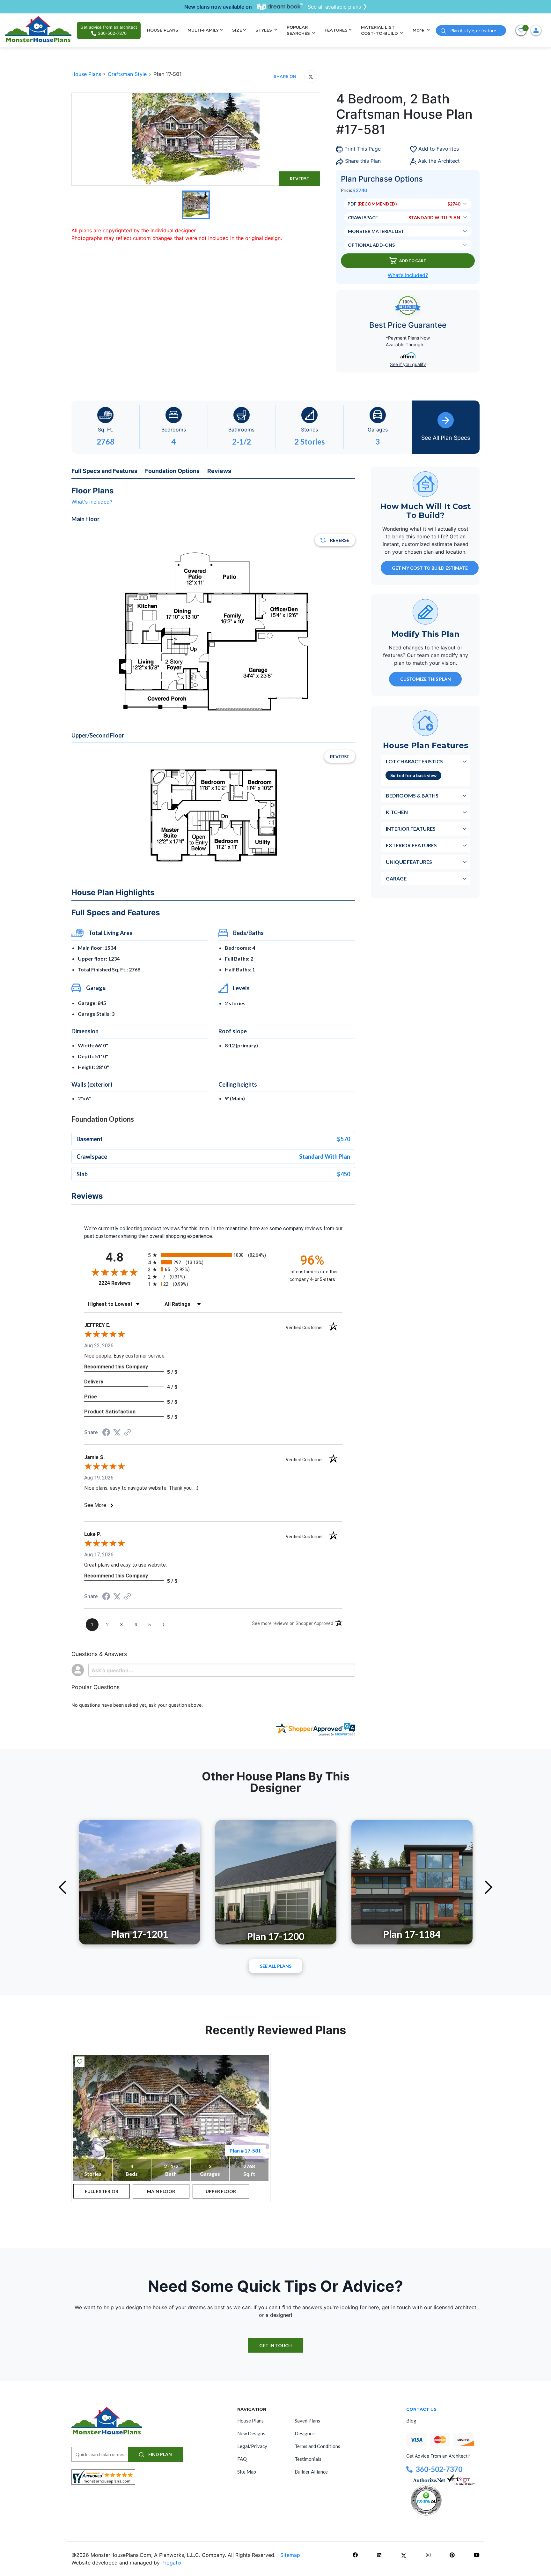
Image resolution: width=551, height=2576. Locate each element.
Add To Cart (413, 261)
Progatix (172, 2563)
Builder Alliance (311, 2472)
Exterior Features (411, 845)
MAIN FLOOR (161, 2191)
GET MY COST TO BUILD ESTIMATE (430, 568)
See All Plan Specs (446, 438)
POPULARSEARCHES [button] (299, 30)
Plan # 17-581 (245, 2150)
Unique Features (409, 862)
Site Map (247, 2472)
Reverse (299, 179)
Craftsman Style (128, 74)
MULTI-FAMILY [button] (203, 30)
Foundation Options (172, 471)
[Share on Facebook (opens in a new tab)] (106, 1433)
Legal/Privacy (252, 2446)
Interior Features (411, 829)
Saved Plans (307, 2421)
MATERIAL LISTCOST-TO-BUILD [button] (380, 30)
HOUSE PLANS (163, 30)
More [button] (419, 30)
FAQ (242, 2459)
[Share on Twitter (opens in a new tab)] (117, 1432)
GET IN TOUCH (275, 2345)
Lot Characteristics (414, 761)
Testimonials (308, 2459)
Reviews (219, 471)
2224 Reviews (122, 1283)
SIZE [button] (237, 30)
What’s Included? (408, 275)
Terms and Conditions (317, 2446)
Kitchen (397, 812)
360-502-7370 (439, 2469)
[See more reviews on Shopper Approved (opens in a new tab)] (128, 1433)
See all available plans (334, 7)
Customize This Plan (426, 679)
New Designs (251, 2433)
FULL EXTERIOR (102, 2191)
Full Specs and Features (104, 471)
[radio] (213, 1255)
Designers (306, 2433)
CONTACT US (421, 2409)
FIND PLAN (160, 2454)
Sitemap (290, 2555)
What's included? (92, 502)
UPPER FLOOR (221, 2191)
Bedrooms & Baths (412, 795)
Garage (396, 878)
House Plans (87, 74)
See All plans (276, 1966)
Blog (411, 2421)
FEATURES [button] (336, 30)
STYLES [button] (264, 30)
